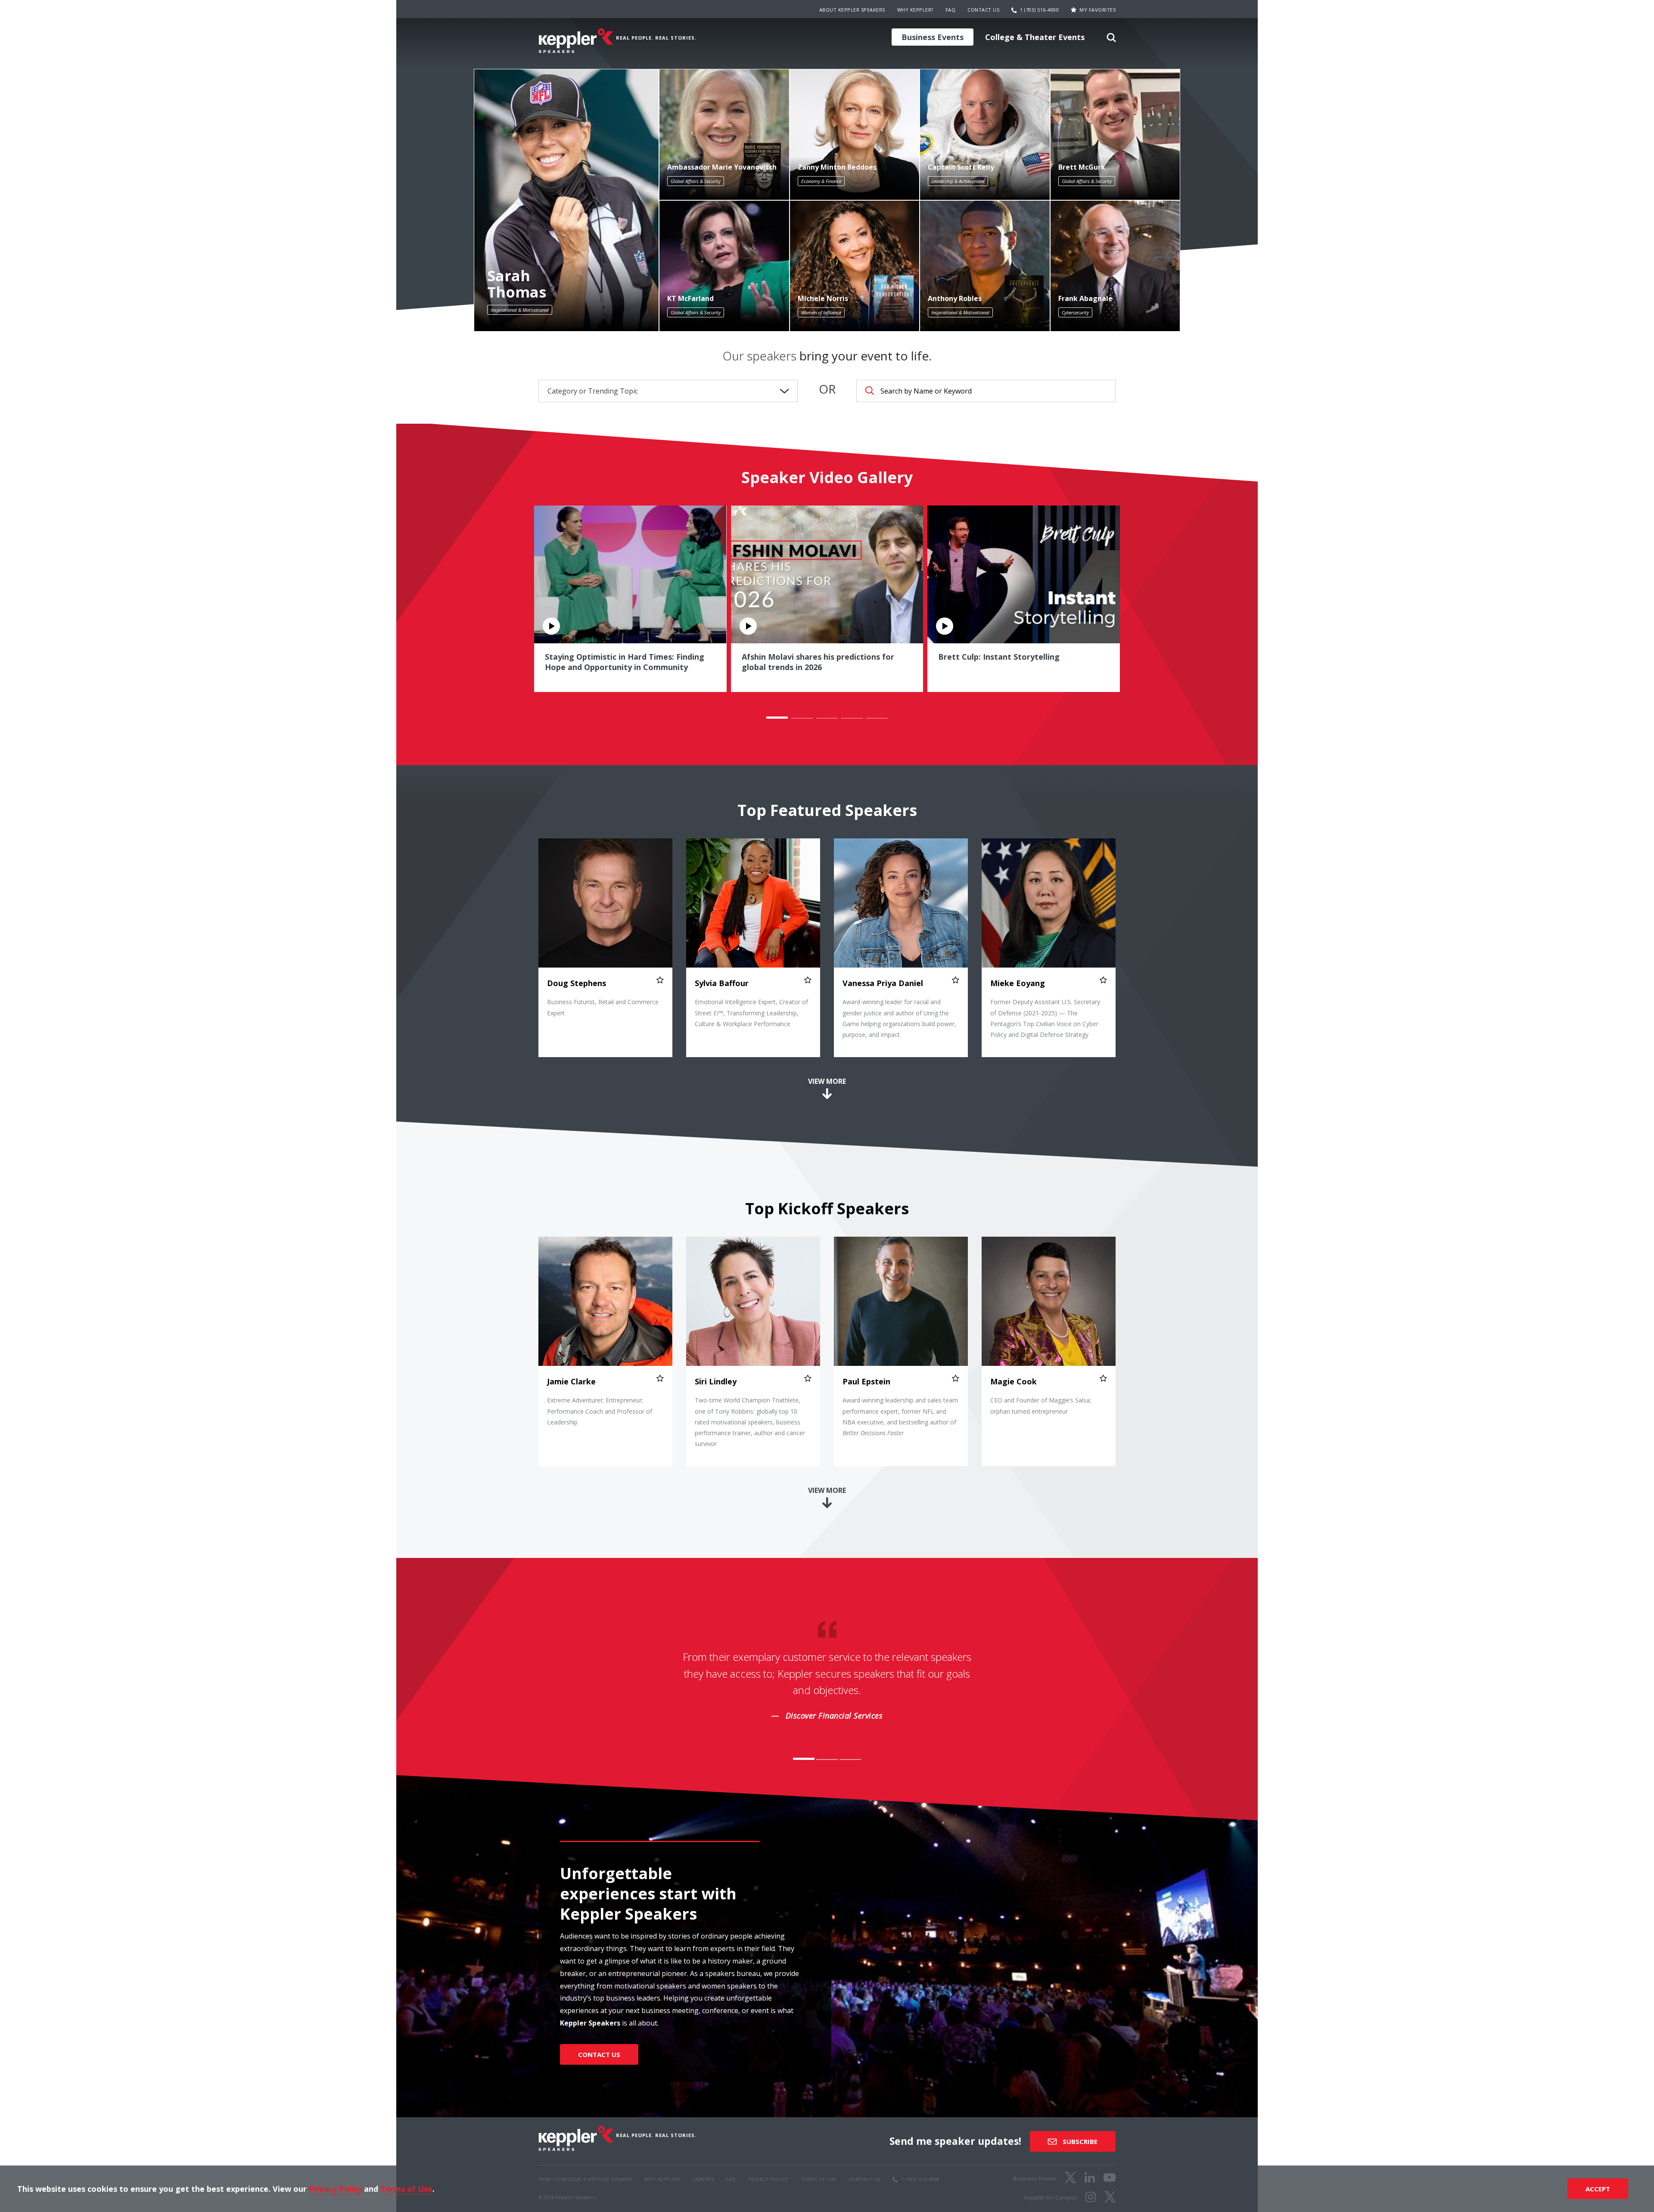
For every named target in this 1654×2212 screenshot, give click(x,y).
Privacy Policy (335, 2189)
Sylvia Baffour (722, 983)
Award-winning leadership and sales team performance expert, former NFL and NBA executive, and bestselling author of (900, 1417)
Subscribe (1079, 2141)
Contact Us (983, 10)
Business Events (933, 37)
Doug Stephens (577, 983)
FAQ (951, 10)
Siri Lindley (716, 1382)
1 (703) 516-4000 (1039, 10)
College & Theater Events (1035, 37)
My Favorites (1097, 10)
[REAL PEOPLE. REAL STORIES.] (576, 41)
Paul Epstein (866, 1382)
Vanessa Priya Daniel (883, 983)
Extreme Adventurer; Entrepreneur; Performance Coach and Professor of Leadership (600, 1411)
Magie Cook (1014, 1382)
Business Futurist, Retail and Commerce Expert (603, 1007)
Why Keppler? (915, 10)
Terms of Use (406, 2189)
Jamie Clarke (571, 1382)
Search (1111, 40)
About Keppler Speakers (852, 10)
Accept (1598, 2189)
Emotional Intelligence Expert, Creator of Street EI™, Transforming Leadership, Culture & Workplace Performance (751, 1013)
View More (827, 1081)
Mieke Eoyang (1018, 983)
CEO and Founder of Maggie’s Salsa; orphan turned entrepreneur (1041, 1406)
